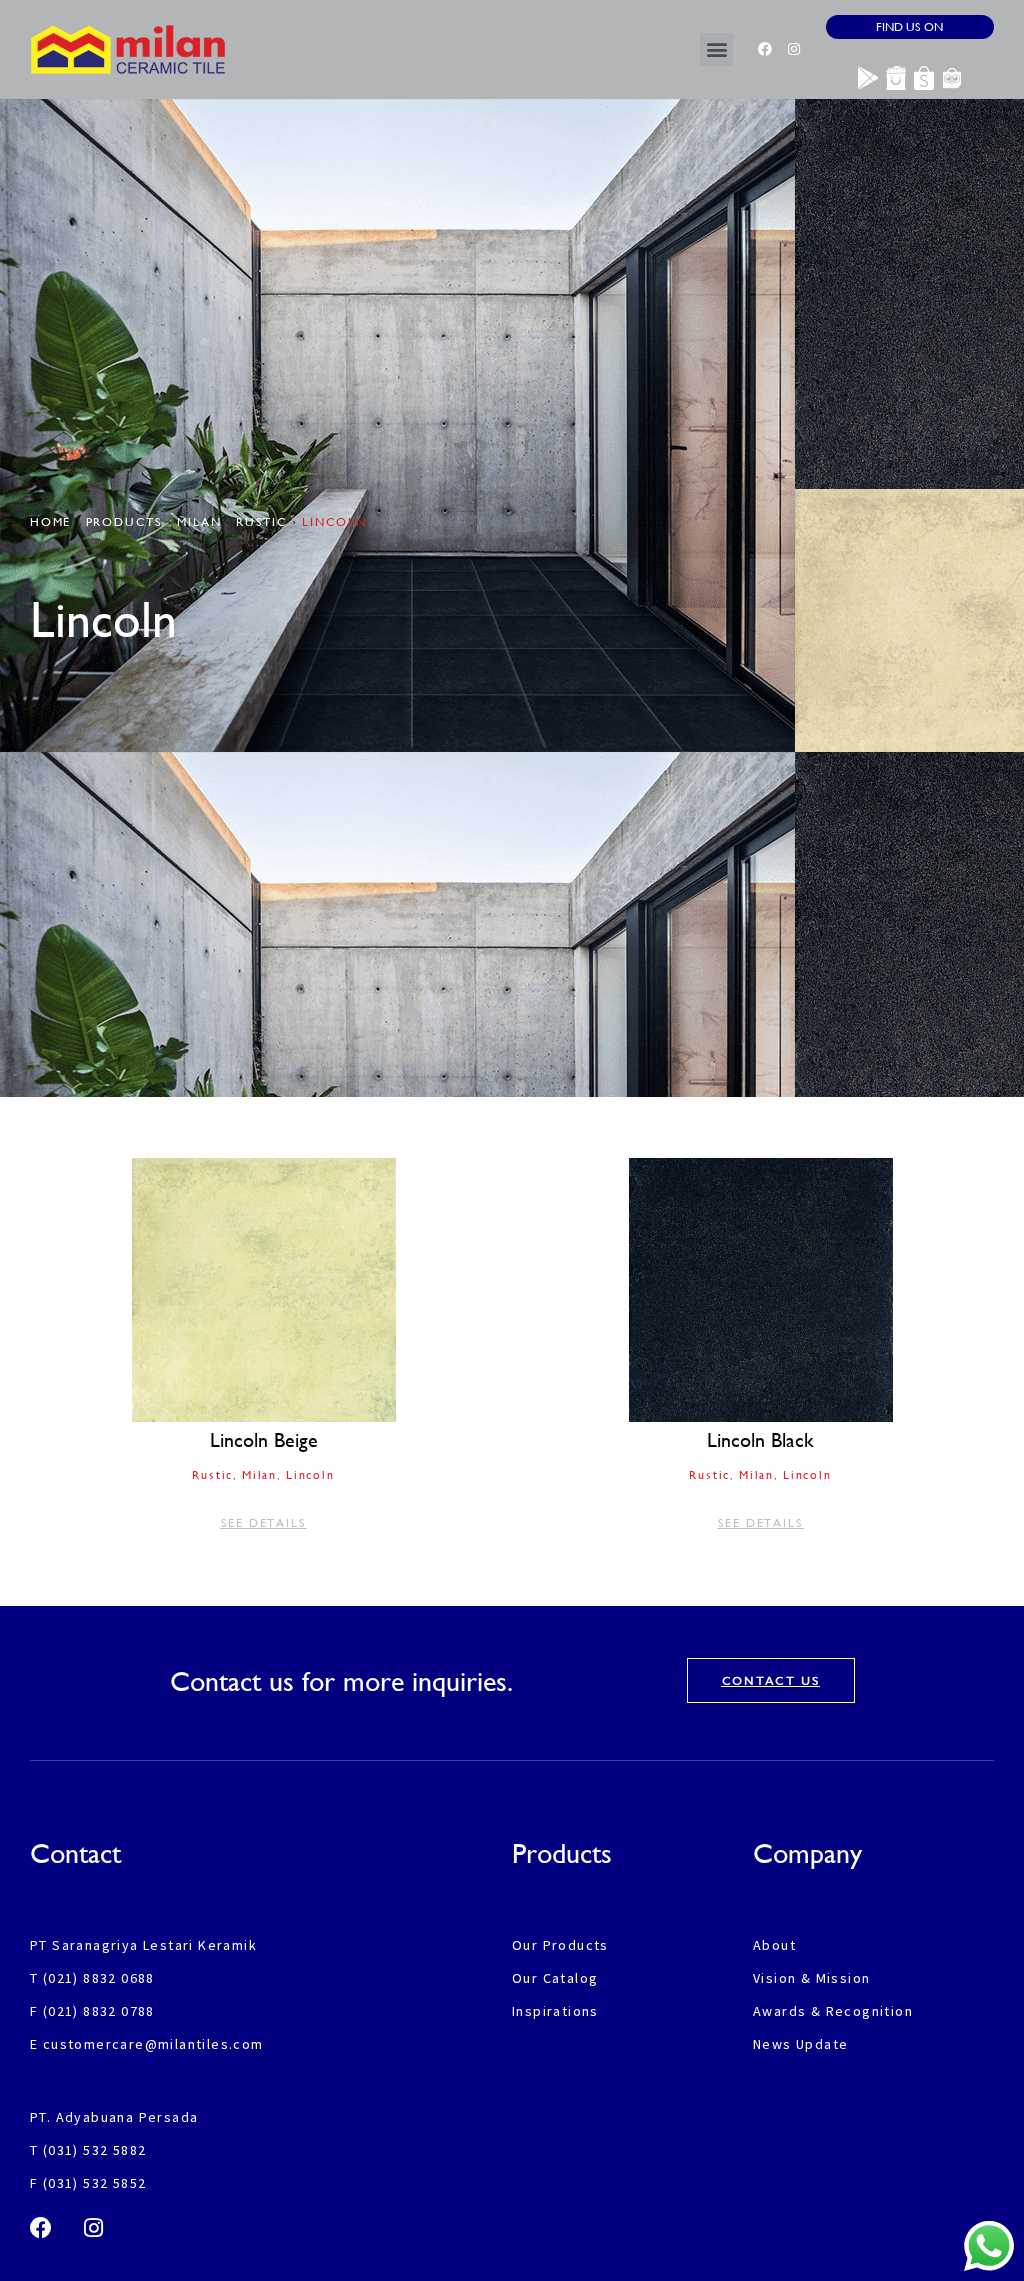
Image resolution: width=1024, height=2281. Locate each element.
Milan (199, 522)
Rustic (262, 522)
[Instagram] (794, 49)
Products (124, 522)
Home (50, 522)
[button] (716, 49)
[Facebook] (765, 49)
